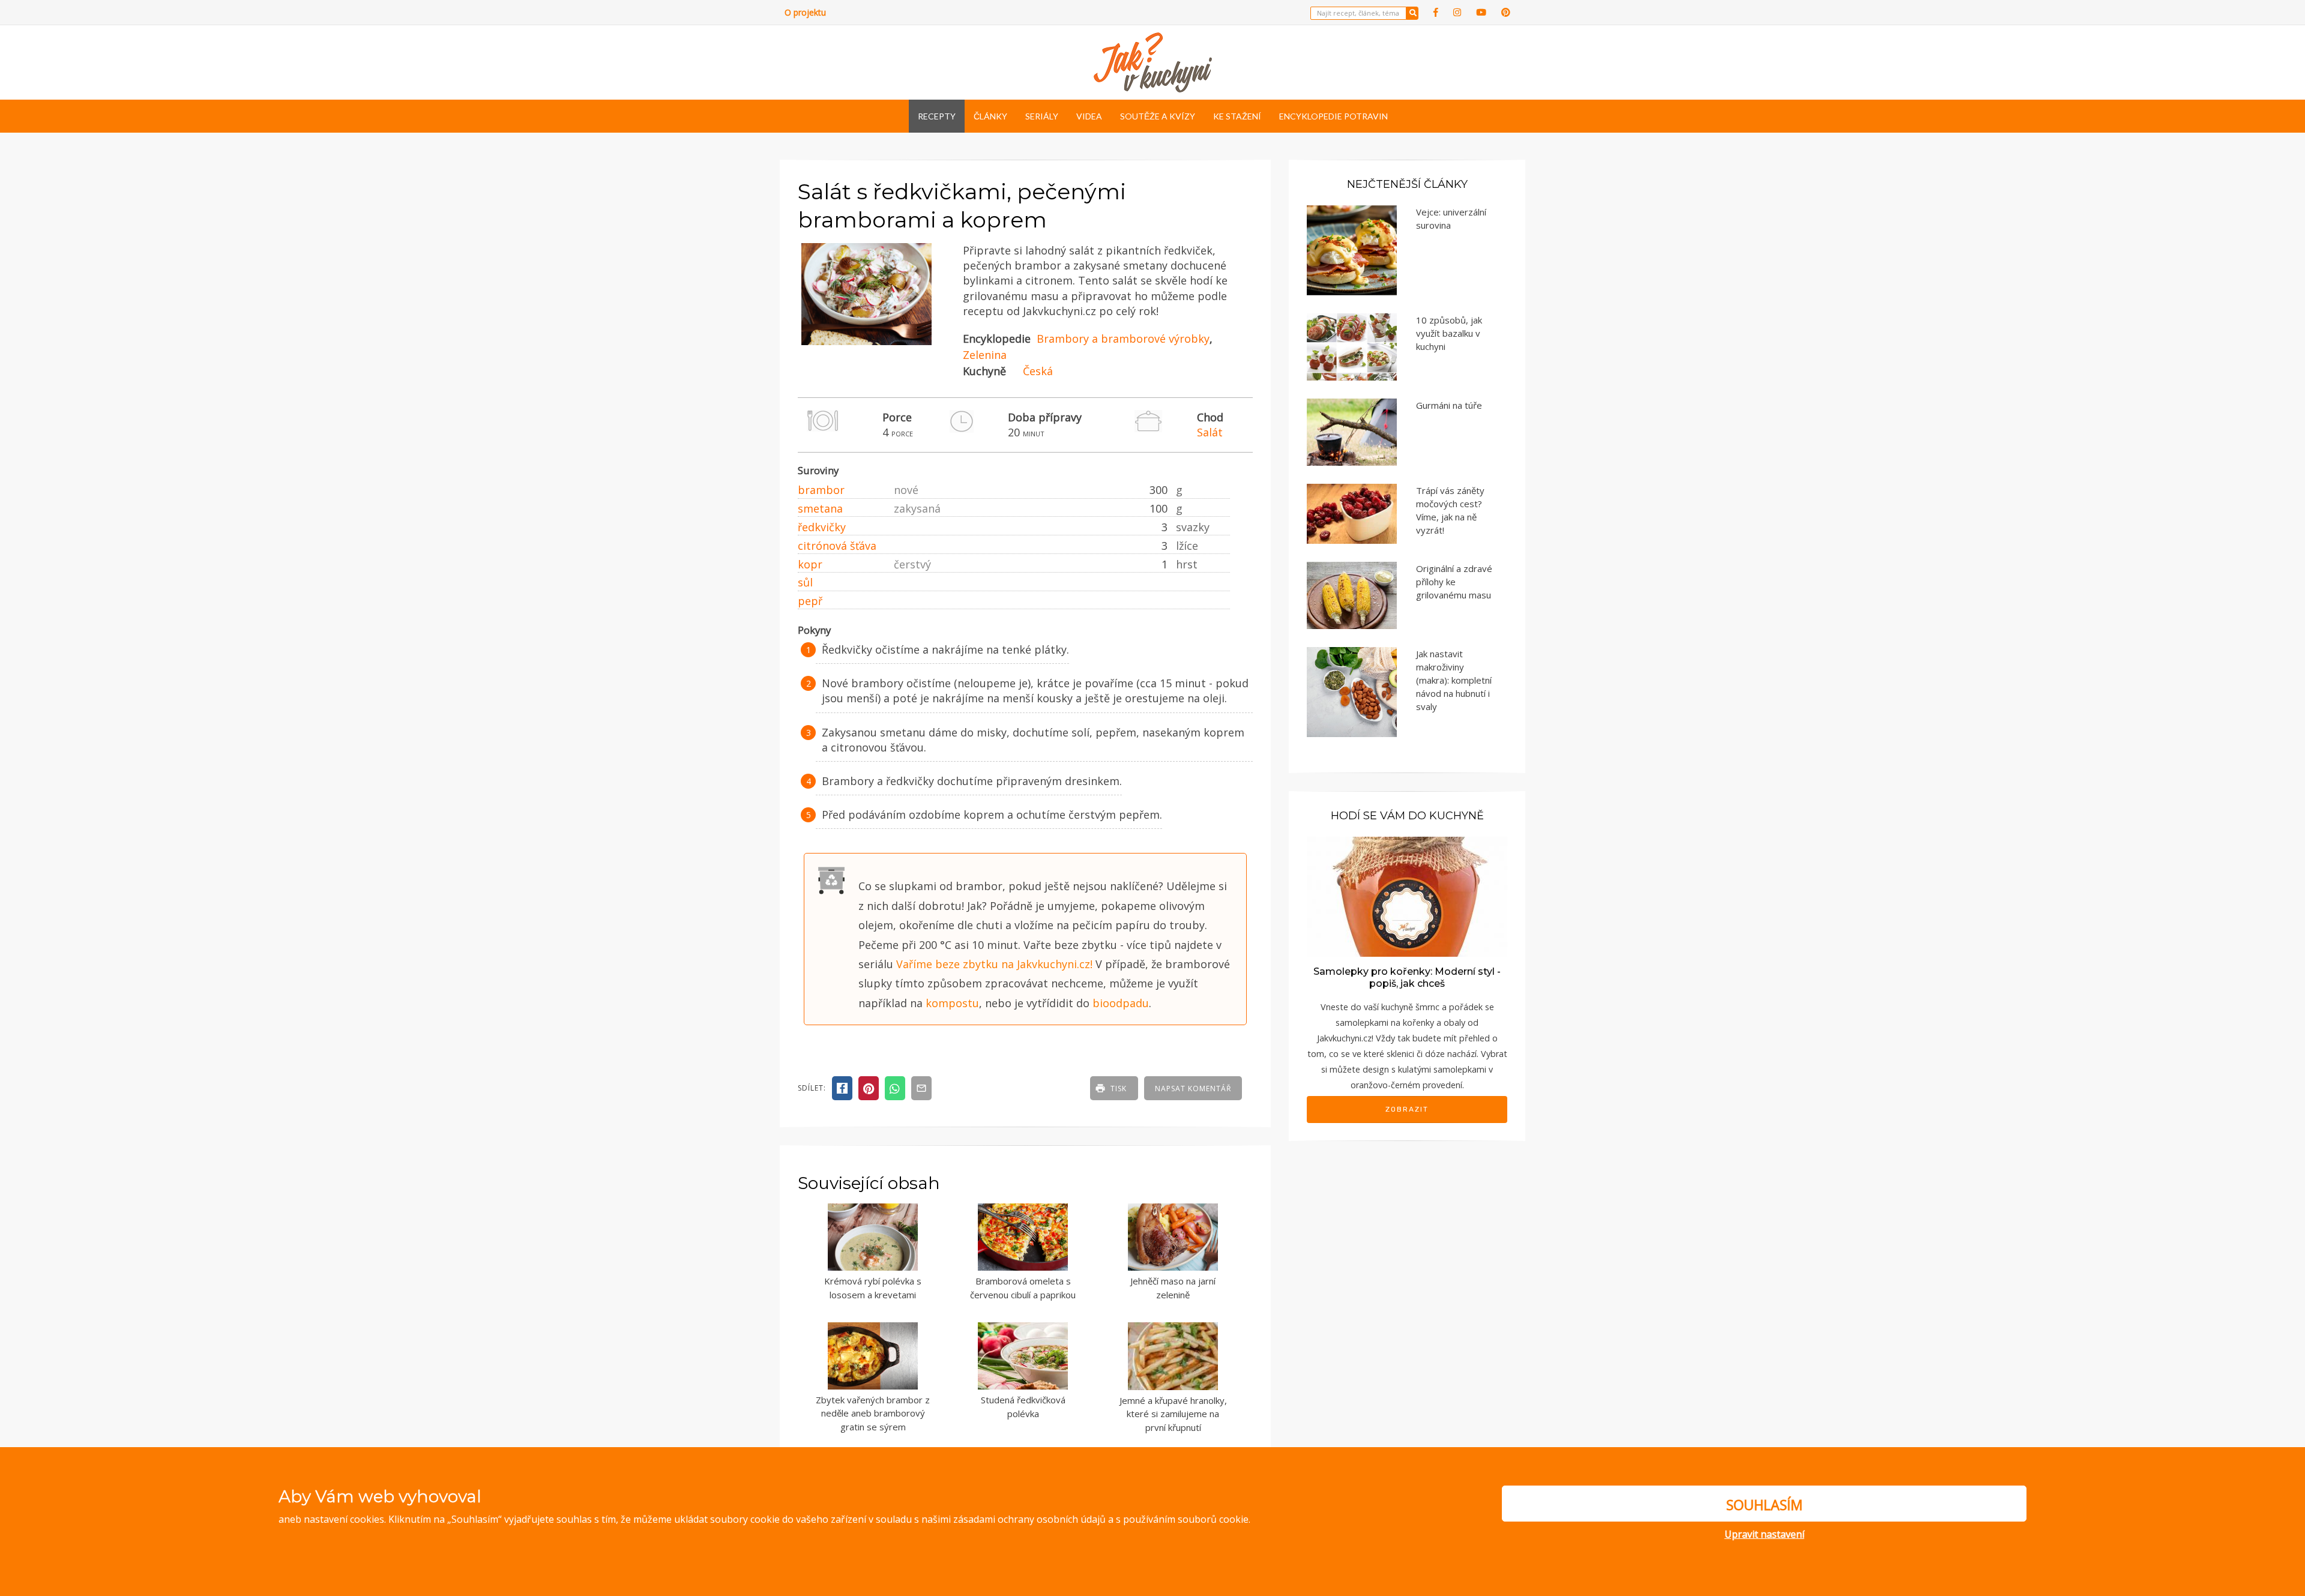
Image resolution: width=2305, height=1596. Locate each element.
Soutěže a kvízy (1158, 116)
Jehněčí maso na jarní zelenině (1173, 1288)
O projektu (805, 12)
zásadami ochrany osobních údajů (1029, 1519)
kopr (810, 564)
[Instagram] (1457, 12)
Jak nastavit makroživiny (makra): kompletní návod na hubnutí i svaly (1454, 680)
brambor (821, 490)
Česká (1038, 371)
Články (990, 116)
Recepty (937, 116)
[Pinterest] (1506, 12)
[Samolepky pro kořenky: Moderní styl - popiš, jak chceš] (1407, 895)
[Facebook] (1436, 12)
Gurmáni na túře (1449, 405)
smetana (820, 508)
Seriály (1042, 116)
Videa (1089, 116)
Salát (1210, 432)
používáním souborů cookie (1186, 1519)
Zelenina (985, 355)
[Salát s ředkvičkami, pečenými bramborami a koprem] (866, 342)
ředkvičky (822, 527)
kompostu (952, 1003)
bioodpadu (1121, 1003)
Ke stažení (1237, 116)
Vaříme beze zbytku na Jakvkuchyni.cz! (994, 964)
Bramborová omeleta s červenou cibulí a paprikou (1023, 1288)
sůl (805, 582)
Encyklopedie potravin (1333, 116)
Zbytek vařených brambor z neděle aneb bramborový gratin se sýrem (873, 1413)
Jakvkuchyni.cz (1344, 1038)
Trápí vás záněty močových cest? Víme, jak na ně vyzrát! (1450, 510)
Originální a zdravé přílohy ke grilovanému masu (1454, 582)
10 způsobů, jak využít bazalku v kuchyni (1449, 333)
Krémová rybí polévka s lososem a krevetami (873, 1288)
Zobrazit (1407, 1109)
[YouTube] (1481, 12)
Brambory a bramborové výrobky (1123, 339)
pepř (810, 601)
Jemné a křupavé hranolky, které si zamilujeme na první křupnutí (1173, 1414)
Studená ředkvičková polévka (1023, 1407)
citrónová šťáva (837, 546)
